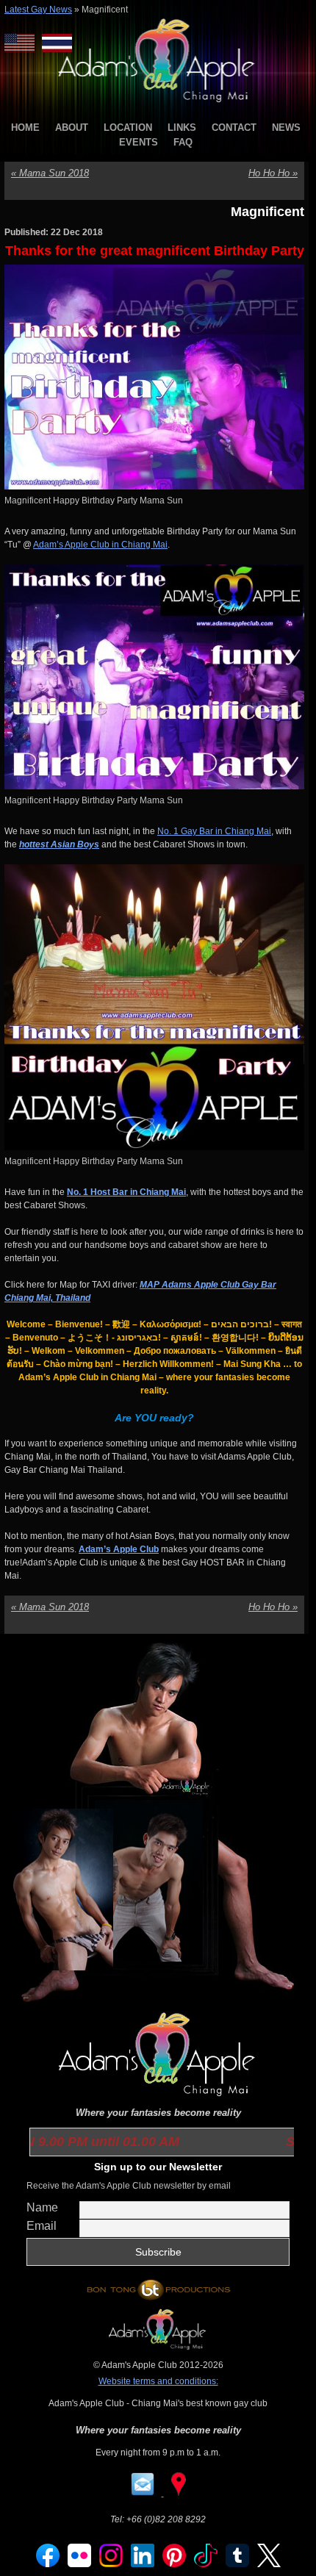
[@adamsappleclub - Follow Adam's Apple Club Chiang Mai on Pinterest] (174, 2564)
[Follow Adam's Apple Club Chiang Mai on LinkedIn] (143, 2564)
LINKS (182, 128)
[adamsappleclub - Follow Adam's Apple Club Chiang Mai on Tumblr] (237, 2564)
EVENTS (139, 142)
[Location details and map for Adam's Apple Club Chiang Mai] (179, 2493)
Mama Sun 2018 (50, 173)
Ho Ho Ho (273, 173)
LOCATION (128, 128)
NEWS (286, 128)
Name (42, 2207)
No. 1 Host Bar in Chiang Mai (126, 1192)
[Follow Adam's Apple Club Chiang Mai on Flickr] (79, 2564)
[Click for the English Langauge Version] (23, 43)
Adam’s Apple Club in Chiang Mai (100, 545)
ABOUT (72, 128)
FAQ (183, 142)
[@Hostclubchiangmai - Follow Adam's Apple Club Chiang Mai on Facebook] (48, 2564)
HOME (25, 128)
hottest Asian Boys (59, 844)
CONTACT (234, 128)
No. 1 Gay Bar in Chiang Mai (214, 831)
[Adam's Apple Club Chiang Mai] (158, 104)
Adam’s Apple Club (119, 1549)
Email (42, 2226)
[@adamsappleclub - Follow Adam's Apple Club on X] (269, 2564)
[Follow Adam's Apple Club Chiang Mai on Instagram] (111, 2564)
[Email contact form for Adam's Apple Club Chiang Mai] (144, 2493)
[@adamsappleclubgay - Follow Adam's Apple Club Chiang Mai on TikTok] (206, 2564)
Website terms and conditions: (158, 2381)
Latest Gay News (38, 10)
